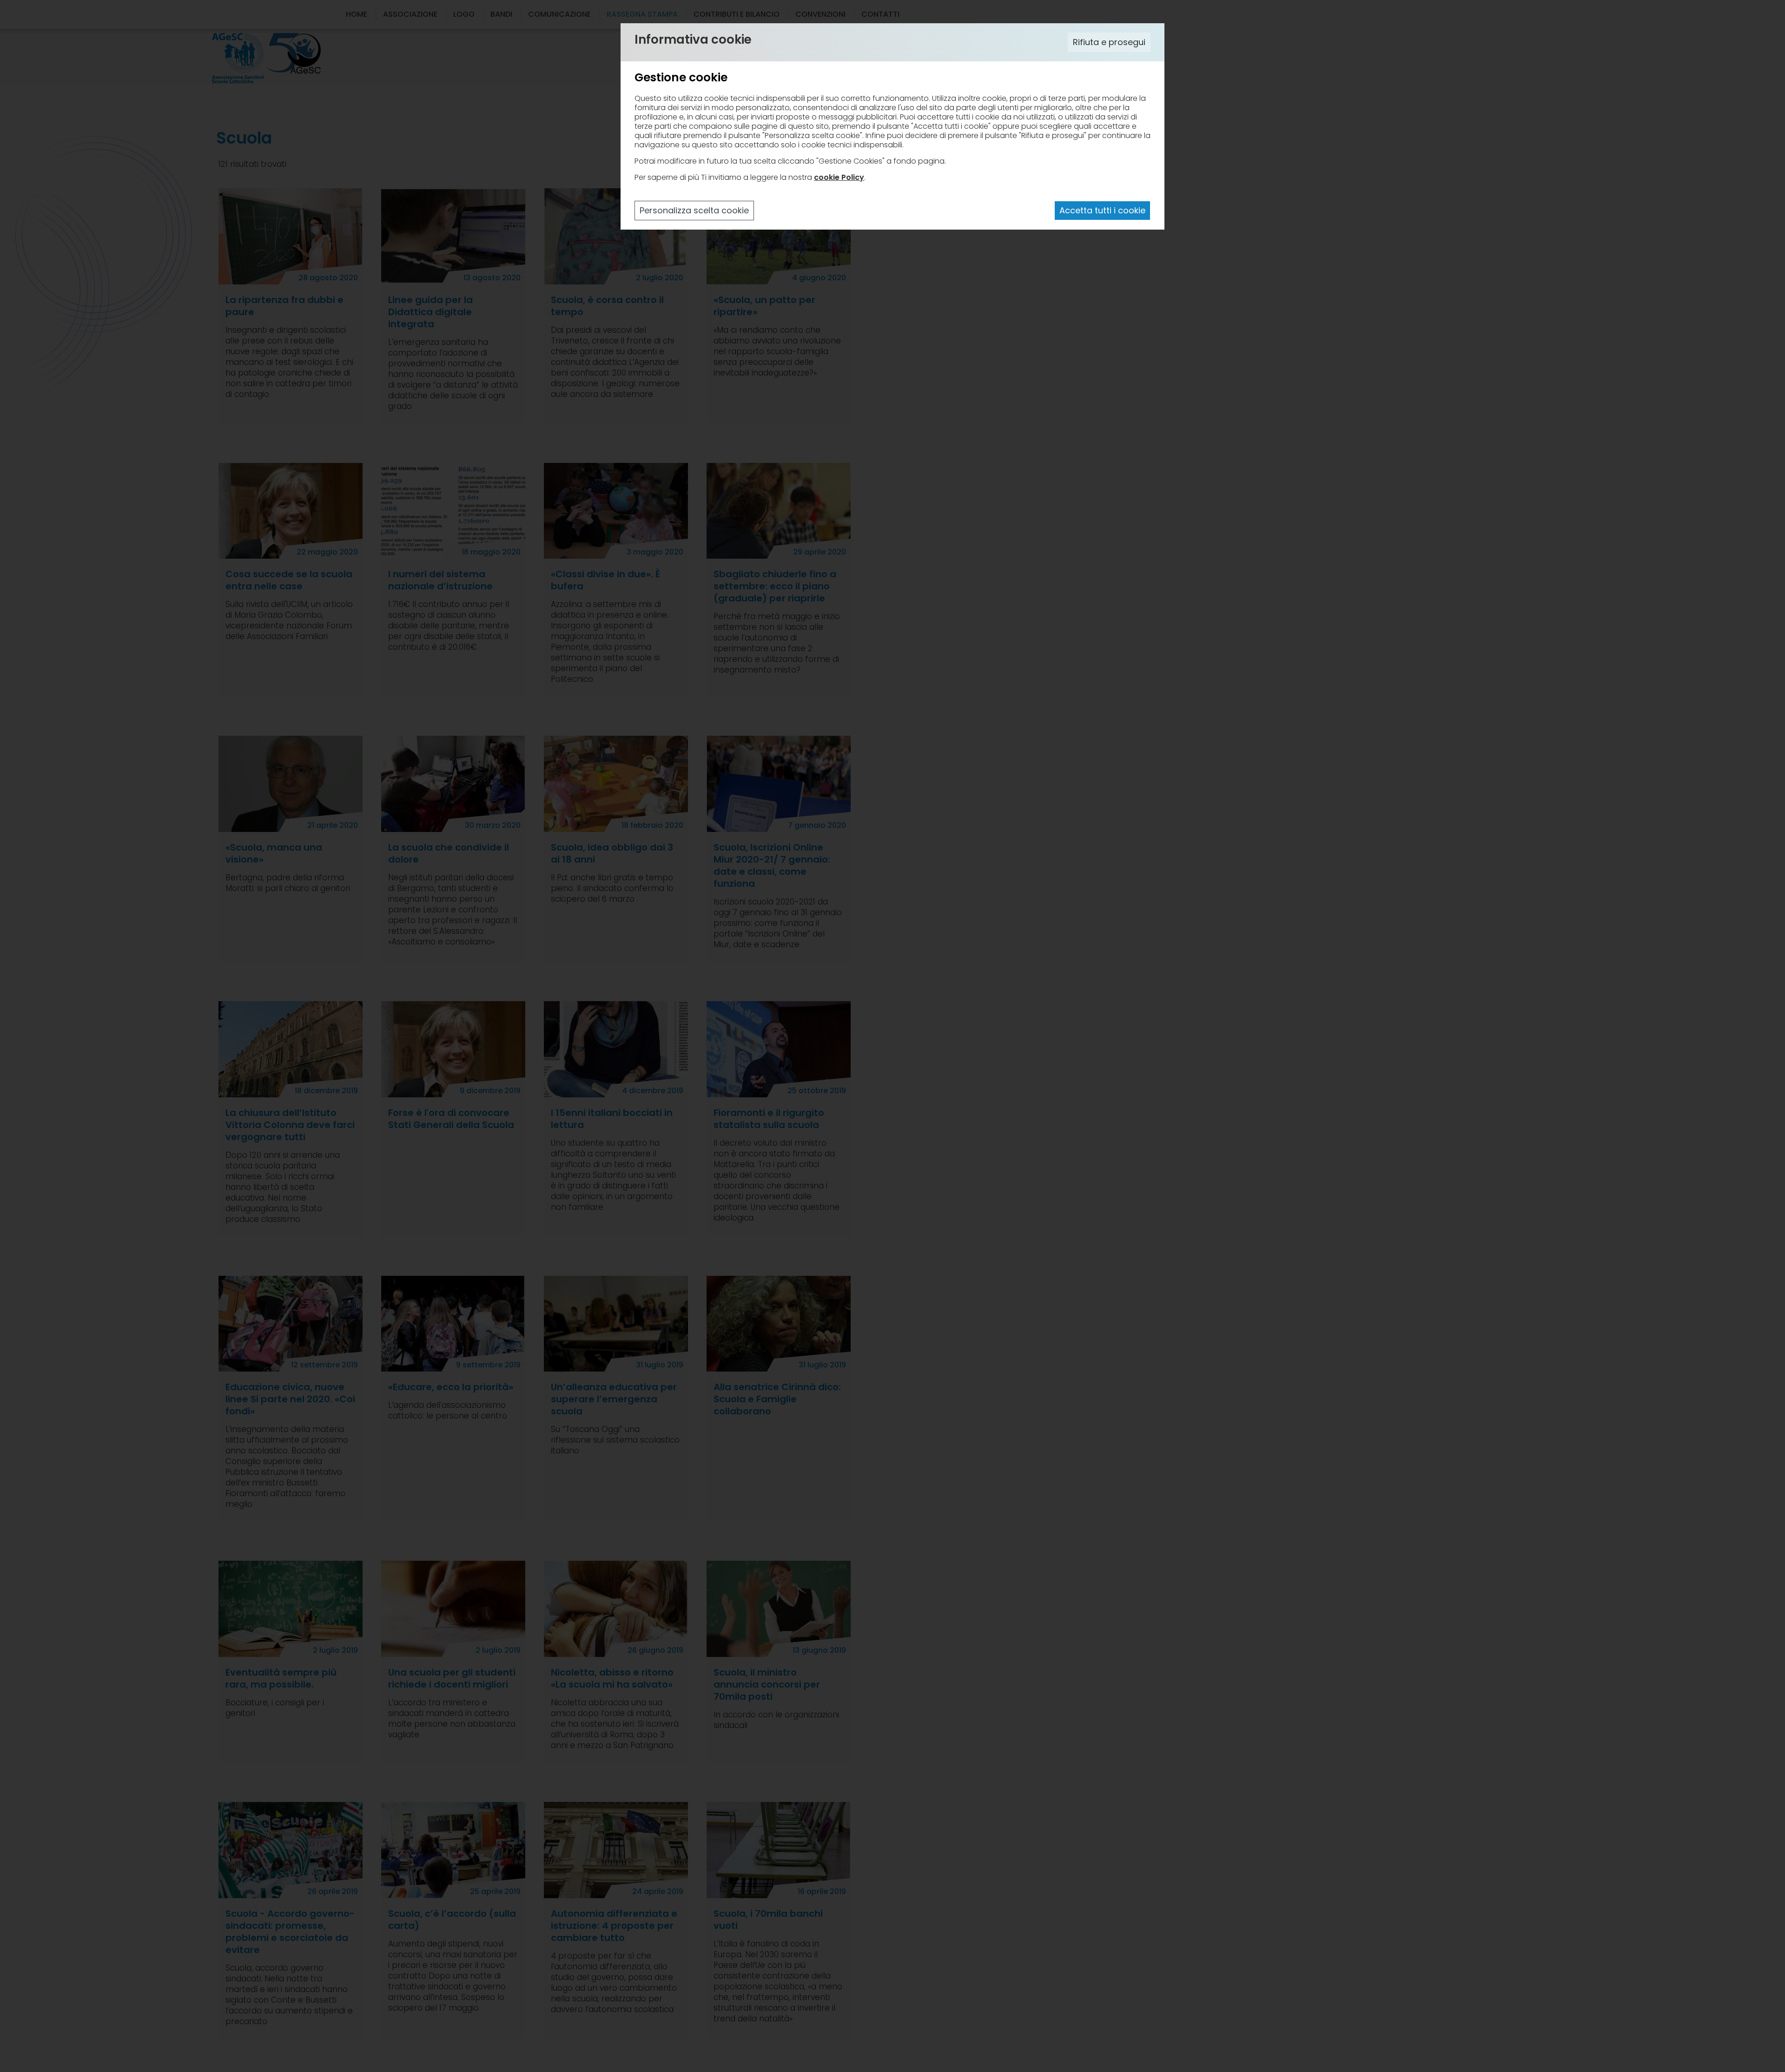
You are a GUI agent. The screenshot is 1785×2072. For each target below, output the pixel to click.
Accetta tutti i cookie (1102, 210)
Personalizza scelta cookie (694, 210)
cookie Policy (839, 177)
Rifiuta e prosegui (1109, 42)
